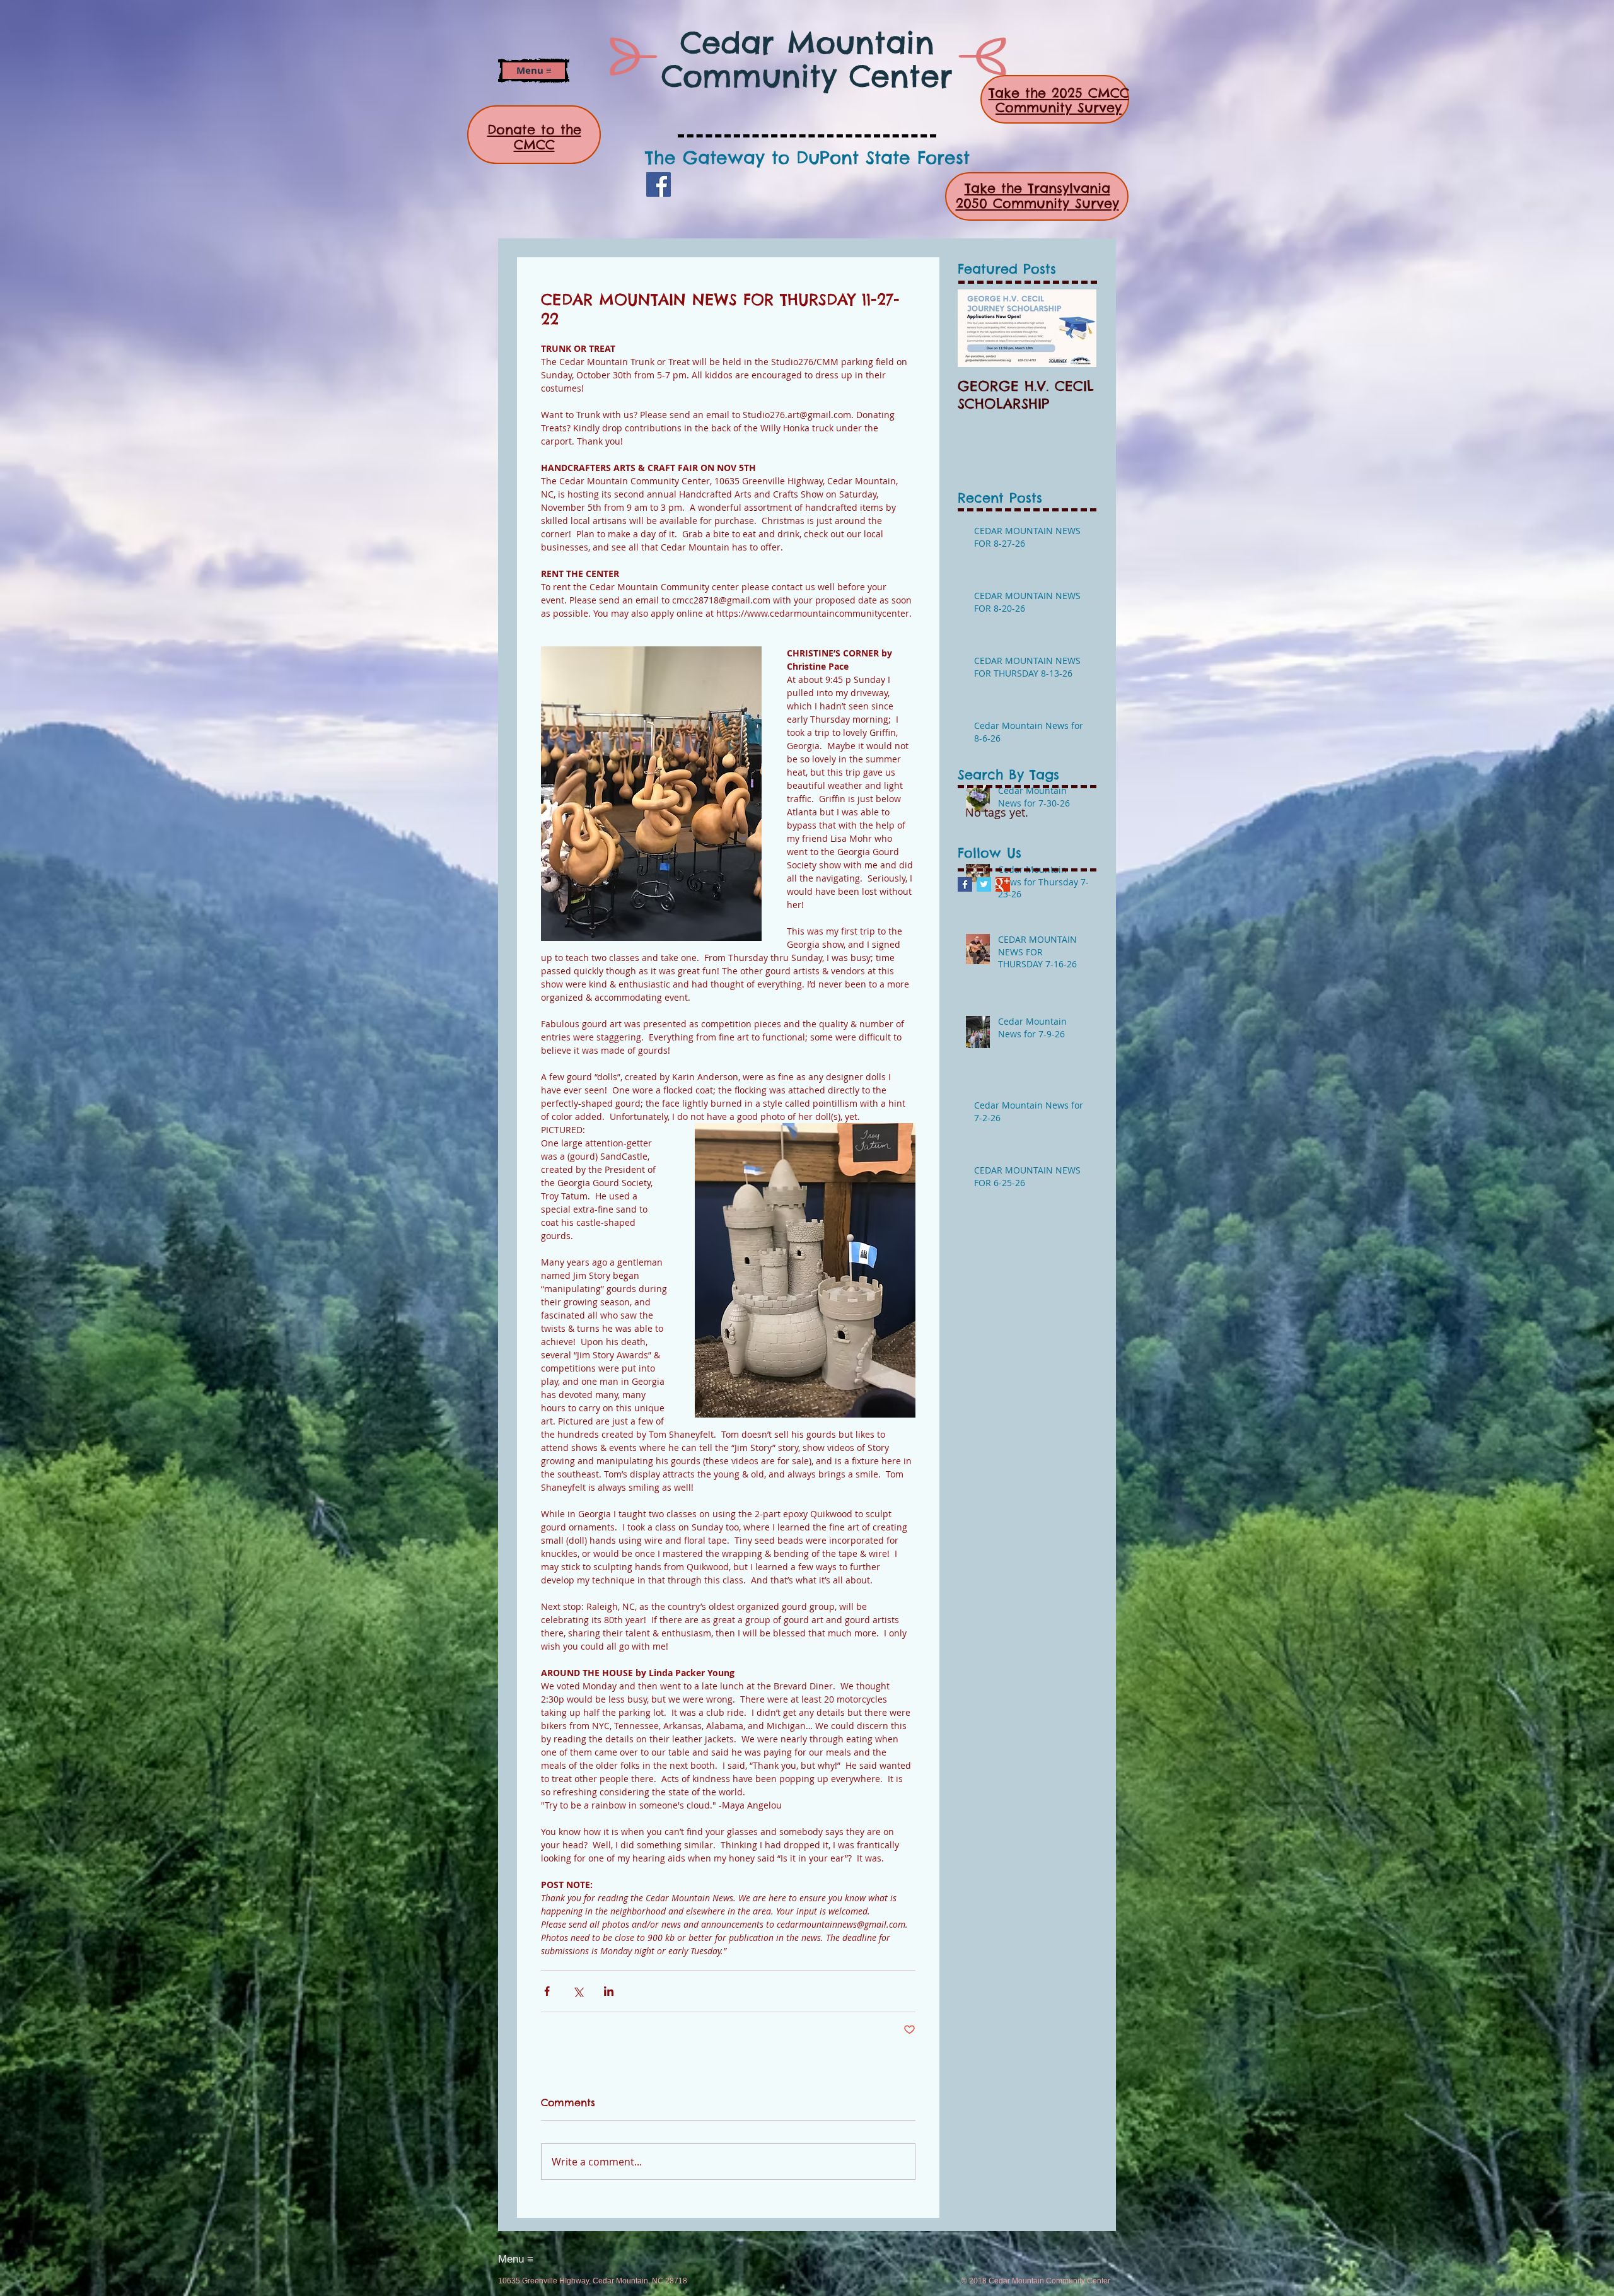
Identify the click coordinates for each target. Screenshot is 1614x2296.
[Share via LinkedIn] (609, 1991)
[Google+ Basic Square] (1003, 884)
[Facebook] (659, 184)
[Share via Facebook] (547, 1991)
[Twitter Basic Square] (984, 884)
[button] (534, 71)
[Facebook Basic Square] (965, 884)
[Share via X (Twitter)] (578, 1991)
